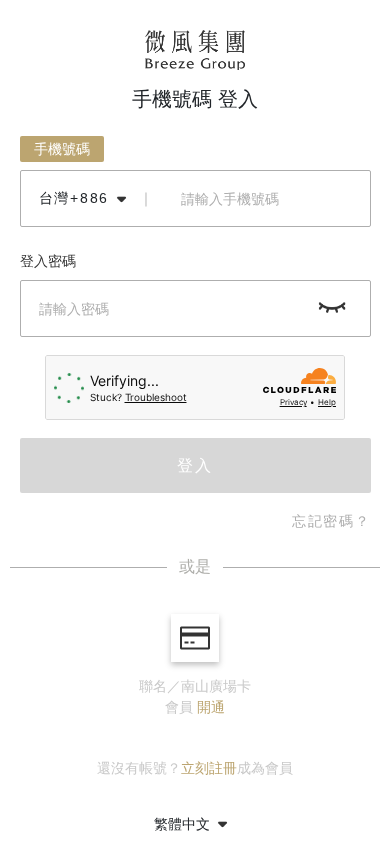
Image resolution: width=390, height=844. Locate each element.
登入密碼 (48, 261)
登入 (195, 465)
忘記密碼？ (331, 521)
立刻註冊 (209, 768)
